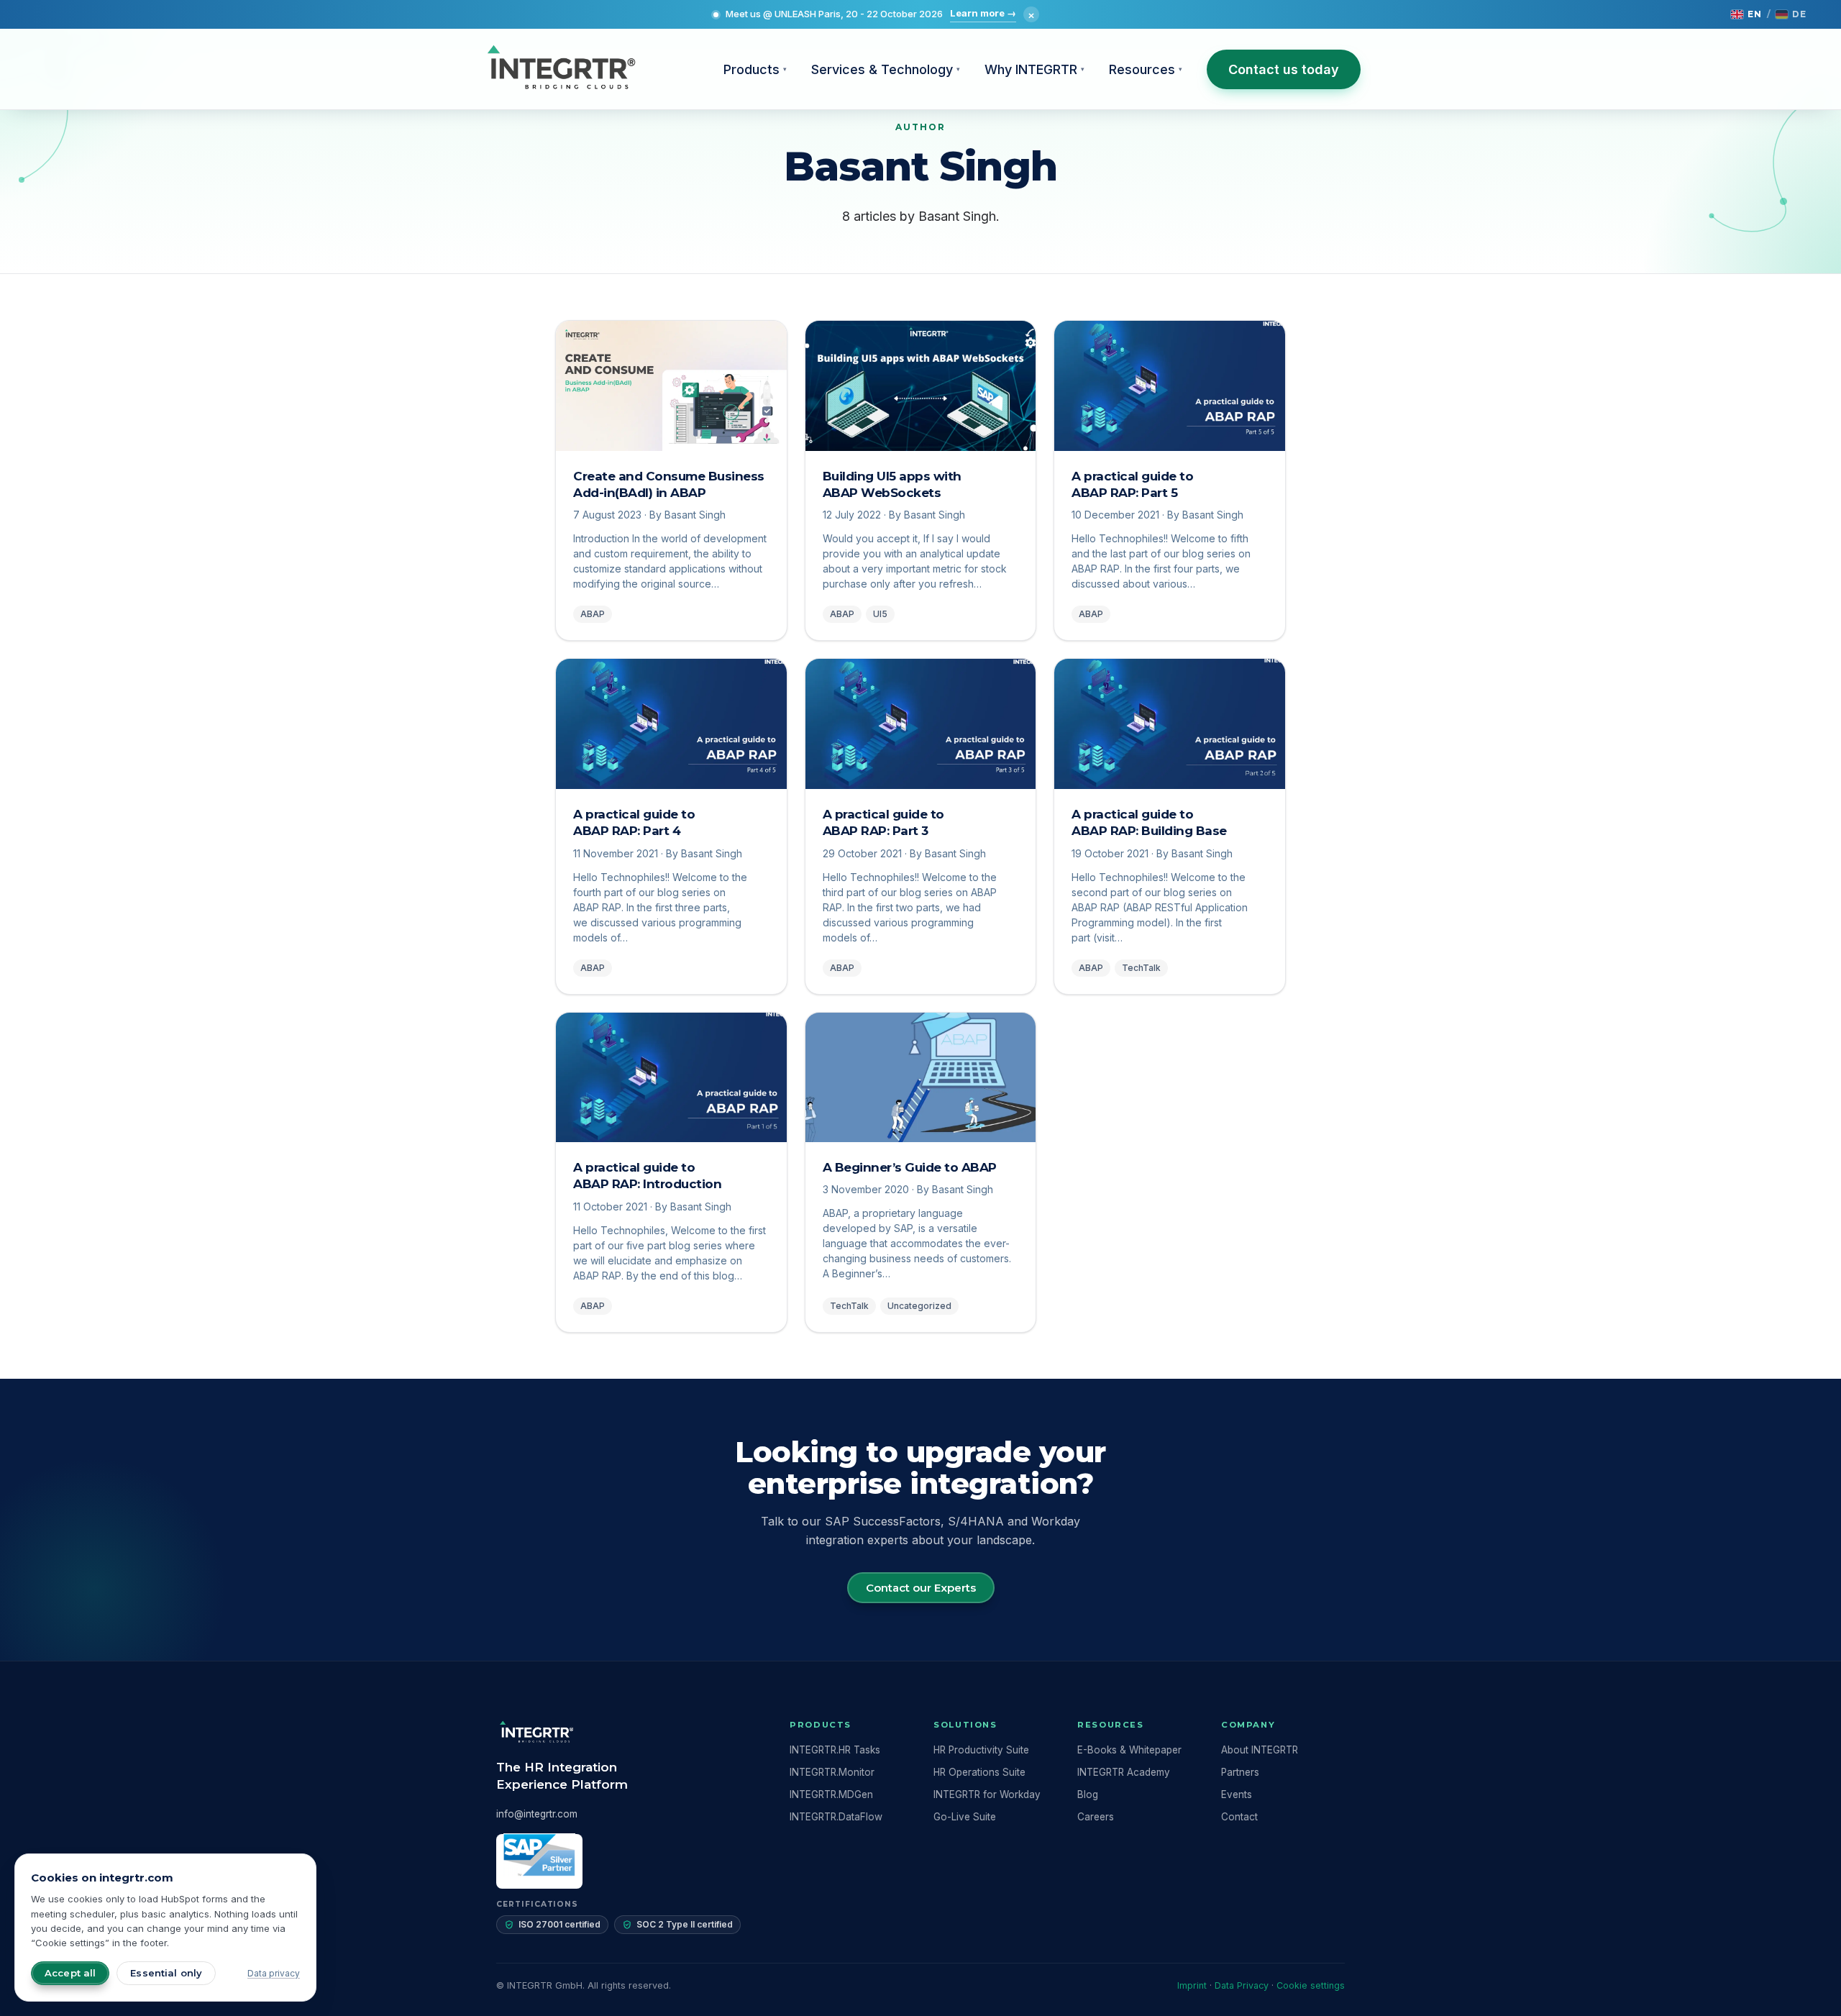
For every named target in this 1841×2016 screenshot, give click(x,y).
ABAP (593, 614)
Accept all (70, 1973)
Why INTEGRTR (1034, 69)
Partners (1240, 1772)
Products (755, 69)
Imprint (1192, 1985)
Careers (1096, 1817)
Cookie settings (1311, 1985)
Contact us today (1284, 69)
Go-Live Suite (965, 1817)
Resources (1146, 69)
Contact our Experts (921, 1588)
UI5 (880, 614)
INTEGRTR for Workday (987, 1794)
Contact (1239, 1817)
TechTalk (1141, 968)
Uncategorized (919, 1306)
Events (1237, 1794)
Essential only (166, 1973)
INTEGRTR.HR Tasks (835, 1750)
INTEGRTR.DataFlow (836, 1817)
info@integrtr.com (537, 1814)
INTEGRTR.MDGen (831, 1794)
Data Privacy (1242, 1985)
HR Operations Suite (979, 1772)
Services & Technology (886, 69)
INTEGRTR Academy (1124, 1772)
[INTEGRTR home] (561, 69)
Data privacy (274, 1973)
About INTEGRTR (1260, 1750)
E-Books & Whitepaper (1129, 1750)
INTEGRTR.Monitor (832, 1772)
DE (1799, 14)
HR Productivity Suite (981, 1750)
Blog (1088, 1794)
